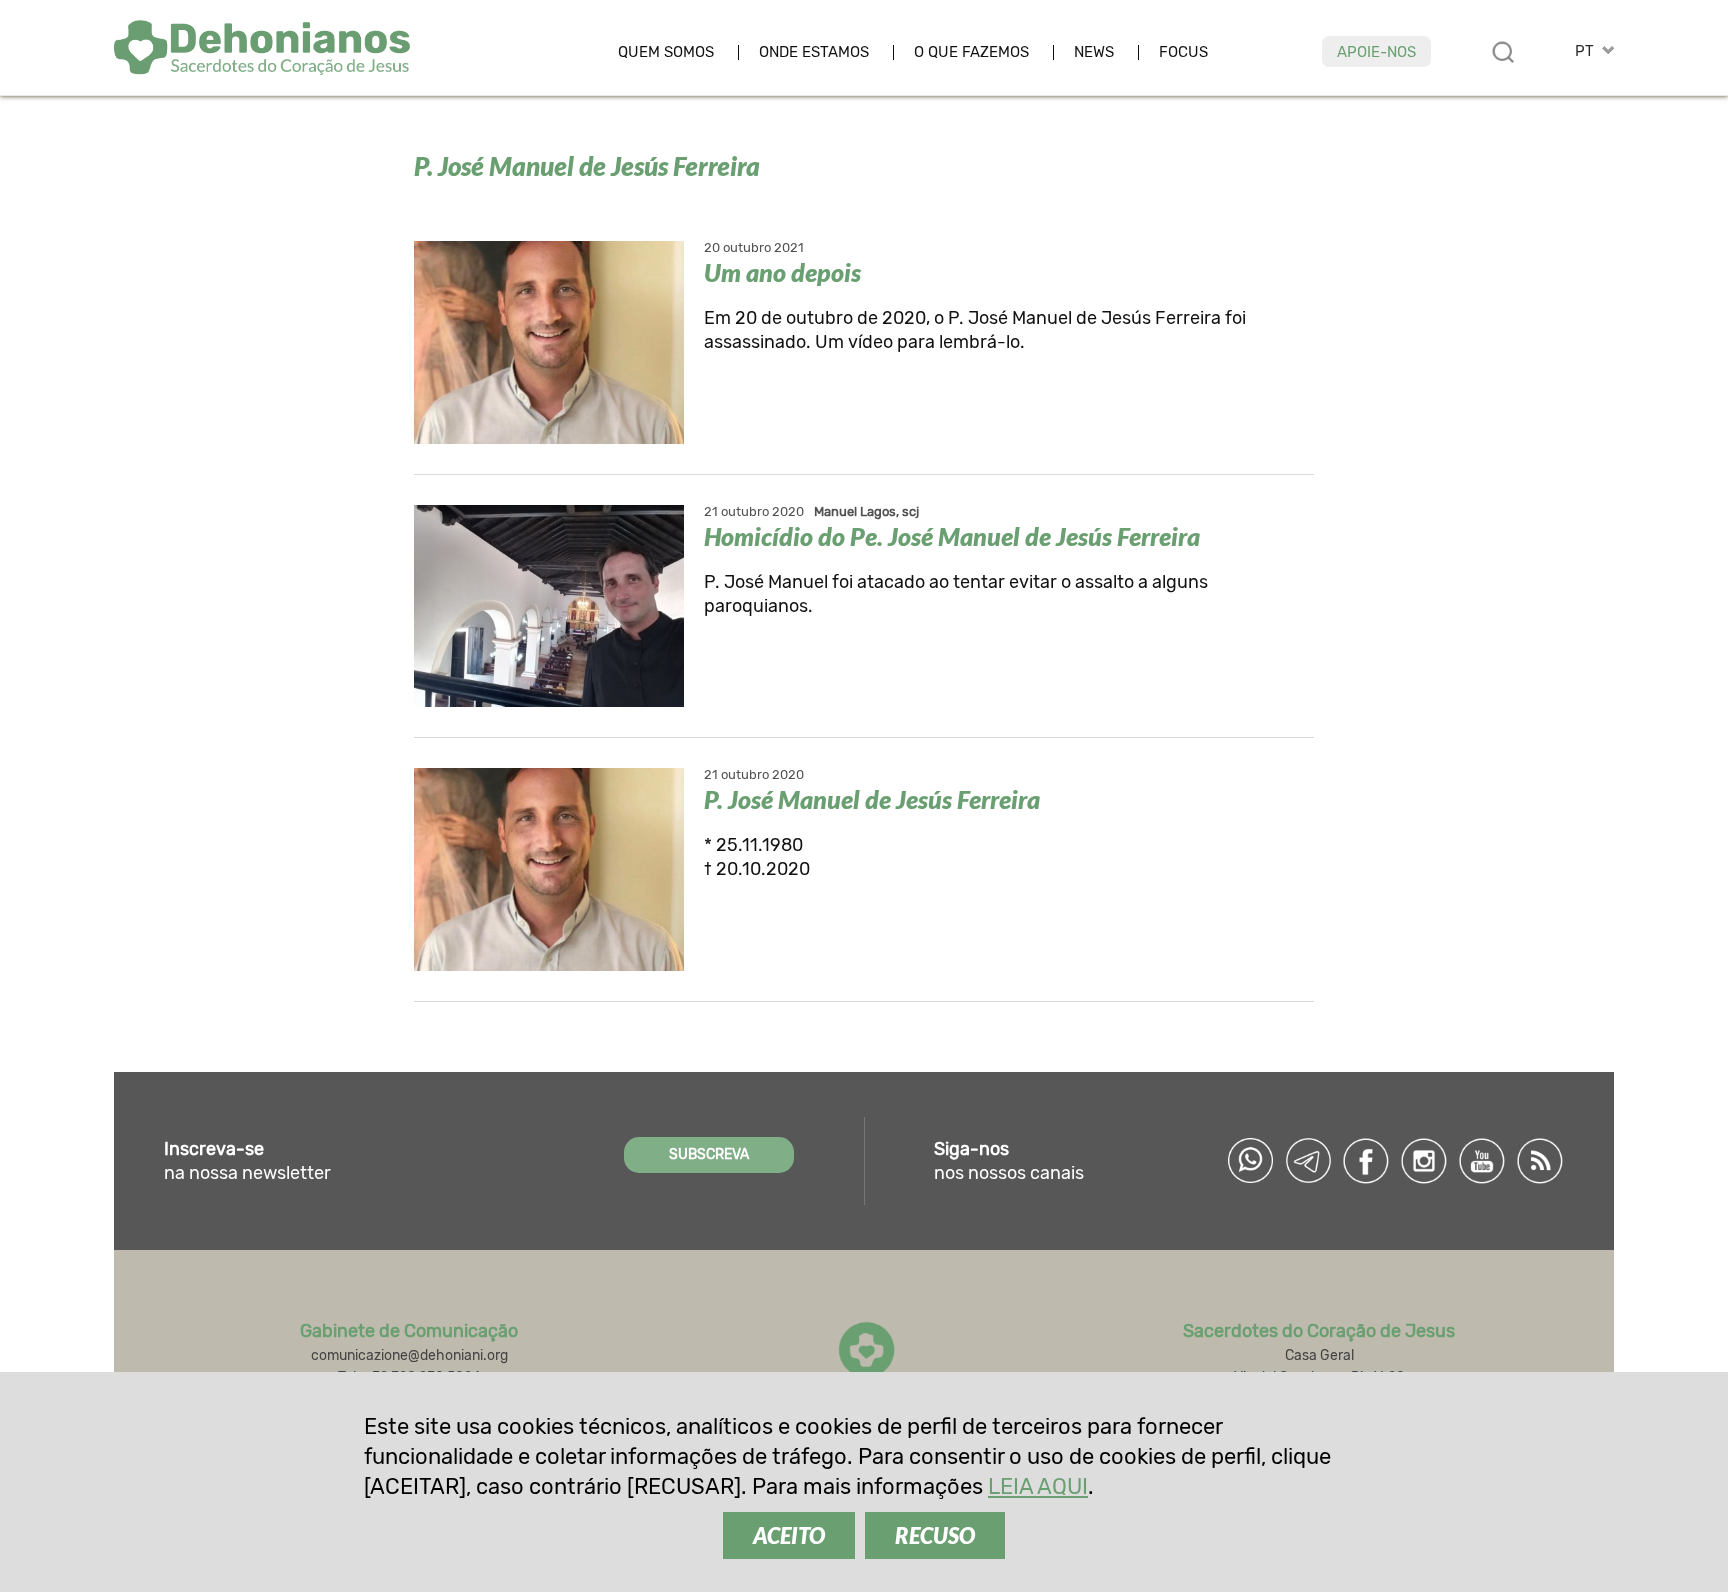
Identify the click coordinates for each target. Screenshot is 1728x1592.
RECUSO (935, 1535)
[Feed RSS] (1540, 1161)
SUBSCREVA (709, 1154)
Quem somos (666, 52)
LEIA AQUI (1038, 1486)
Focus (1183, 52)
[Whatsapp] (1250, 1161)
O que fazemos (971, 52)
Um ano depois (782, 272)
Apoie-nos (1376, 52)
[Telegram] (1308, 1161)
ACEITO (789, 1535)
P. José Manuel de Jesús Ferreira (872, 799)
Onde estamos (814, 52)
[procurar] (1503, 52)
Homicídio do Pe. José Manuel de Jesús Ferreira (952, 536)
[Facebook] (1366, 1161)
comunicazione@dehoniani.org (409, 1355)
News (1094, 52)
